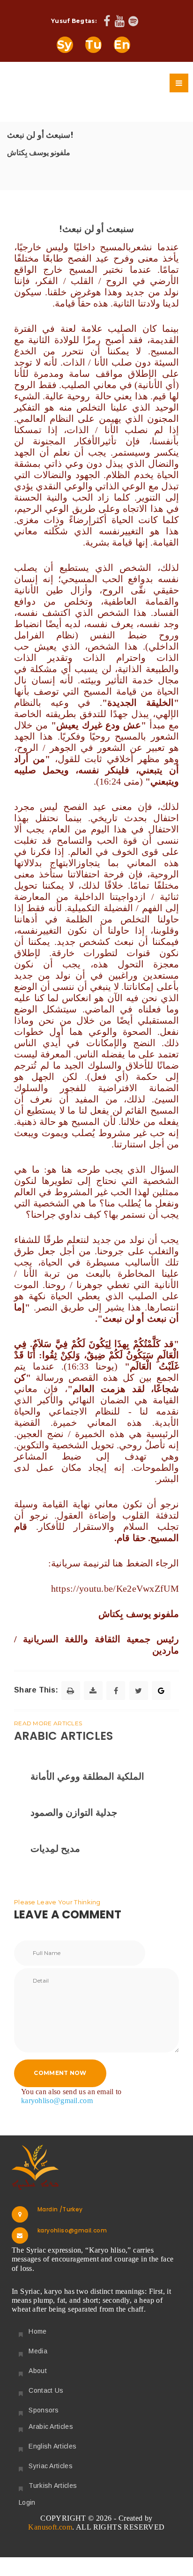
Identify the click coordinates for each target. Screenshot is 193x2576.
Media (38, 2351)
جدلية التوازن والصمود (74, 1812)
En (122, 45)
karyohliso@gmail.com (57, 2100)
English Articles (52, 2446)
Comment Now (60, 2073)
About (38, 2371)
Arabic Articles (51, 2426)
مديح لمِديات (55, 1849)
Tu (94, 45)
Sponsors (44, 2410)
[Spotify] (133, 22)
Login (27, 2502)
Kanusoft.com (50, 2527)
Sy (65, 45)
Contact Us (46, 2390)
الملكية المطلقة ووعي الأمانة (87, 1776)
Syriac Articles (51, 2466)
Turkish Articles (53, 2486)
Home (37, 2331)
